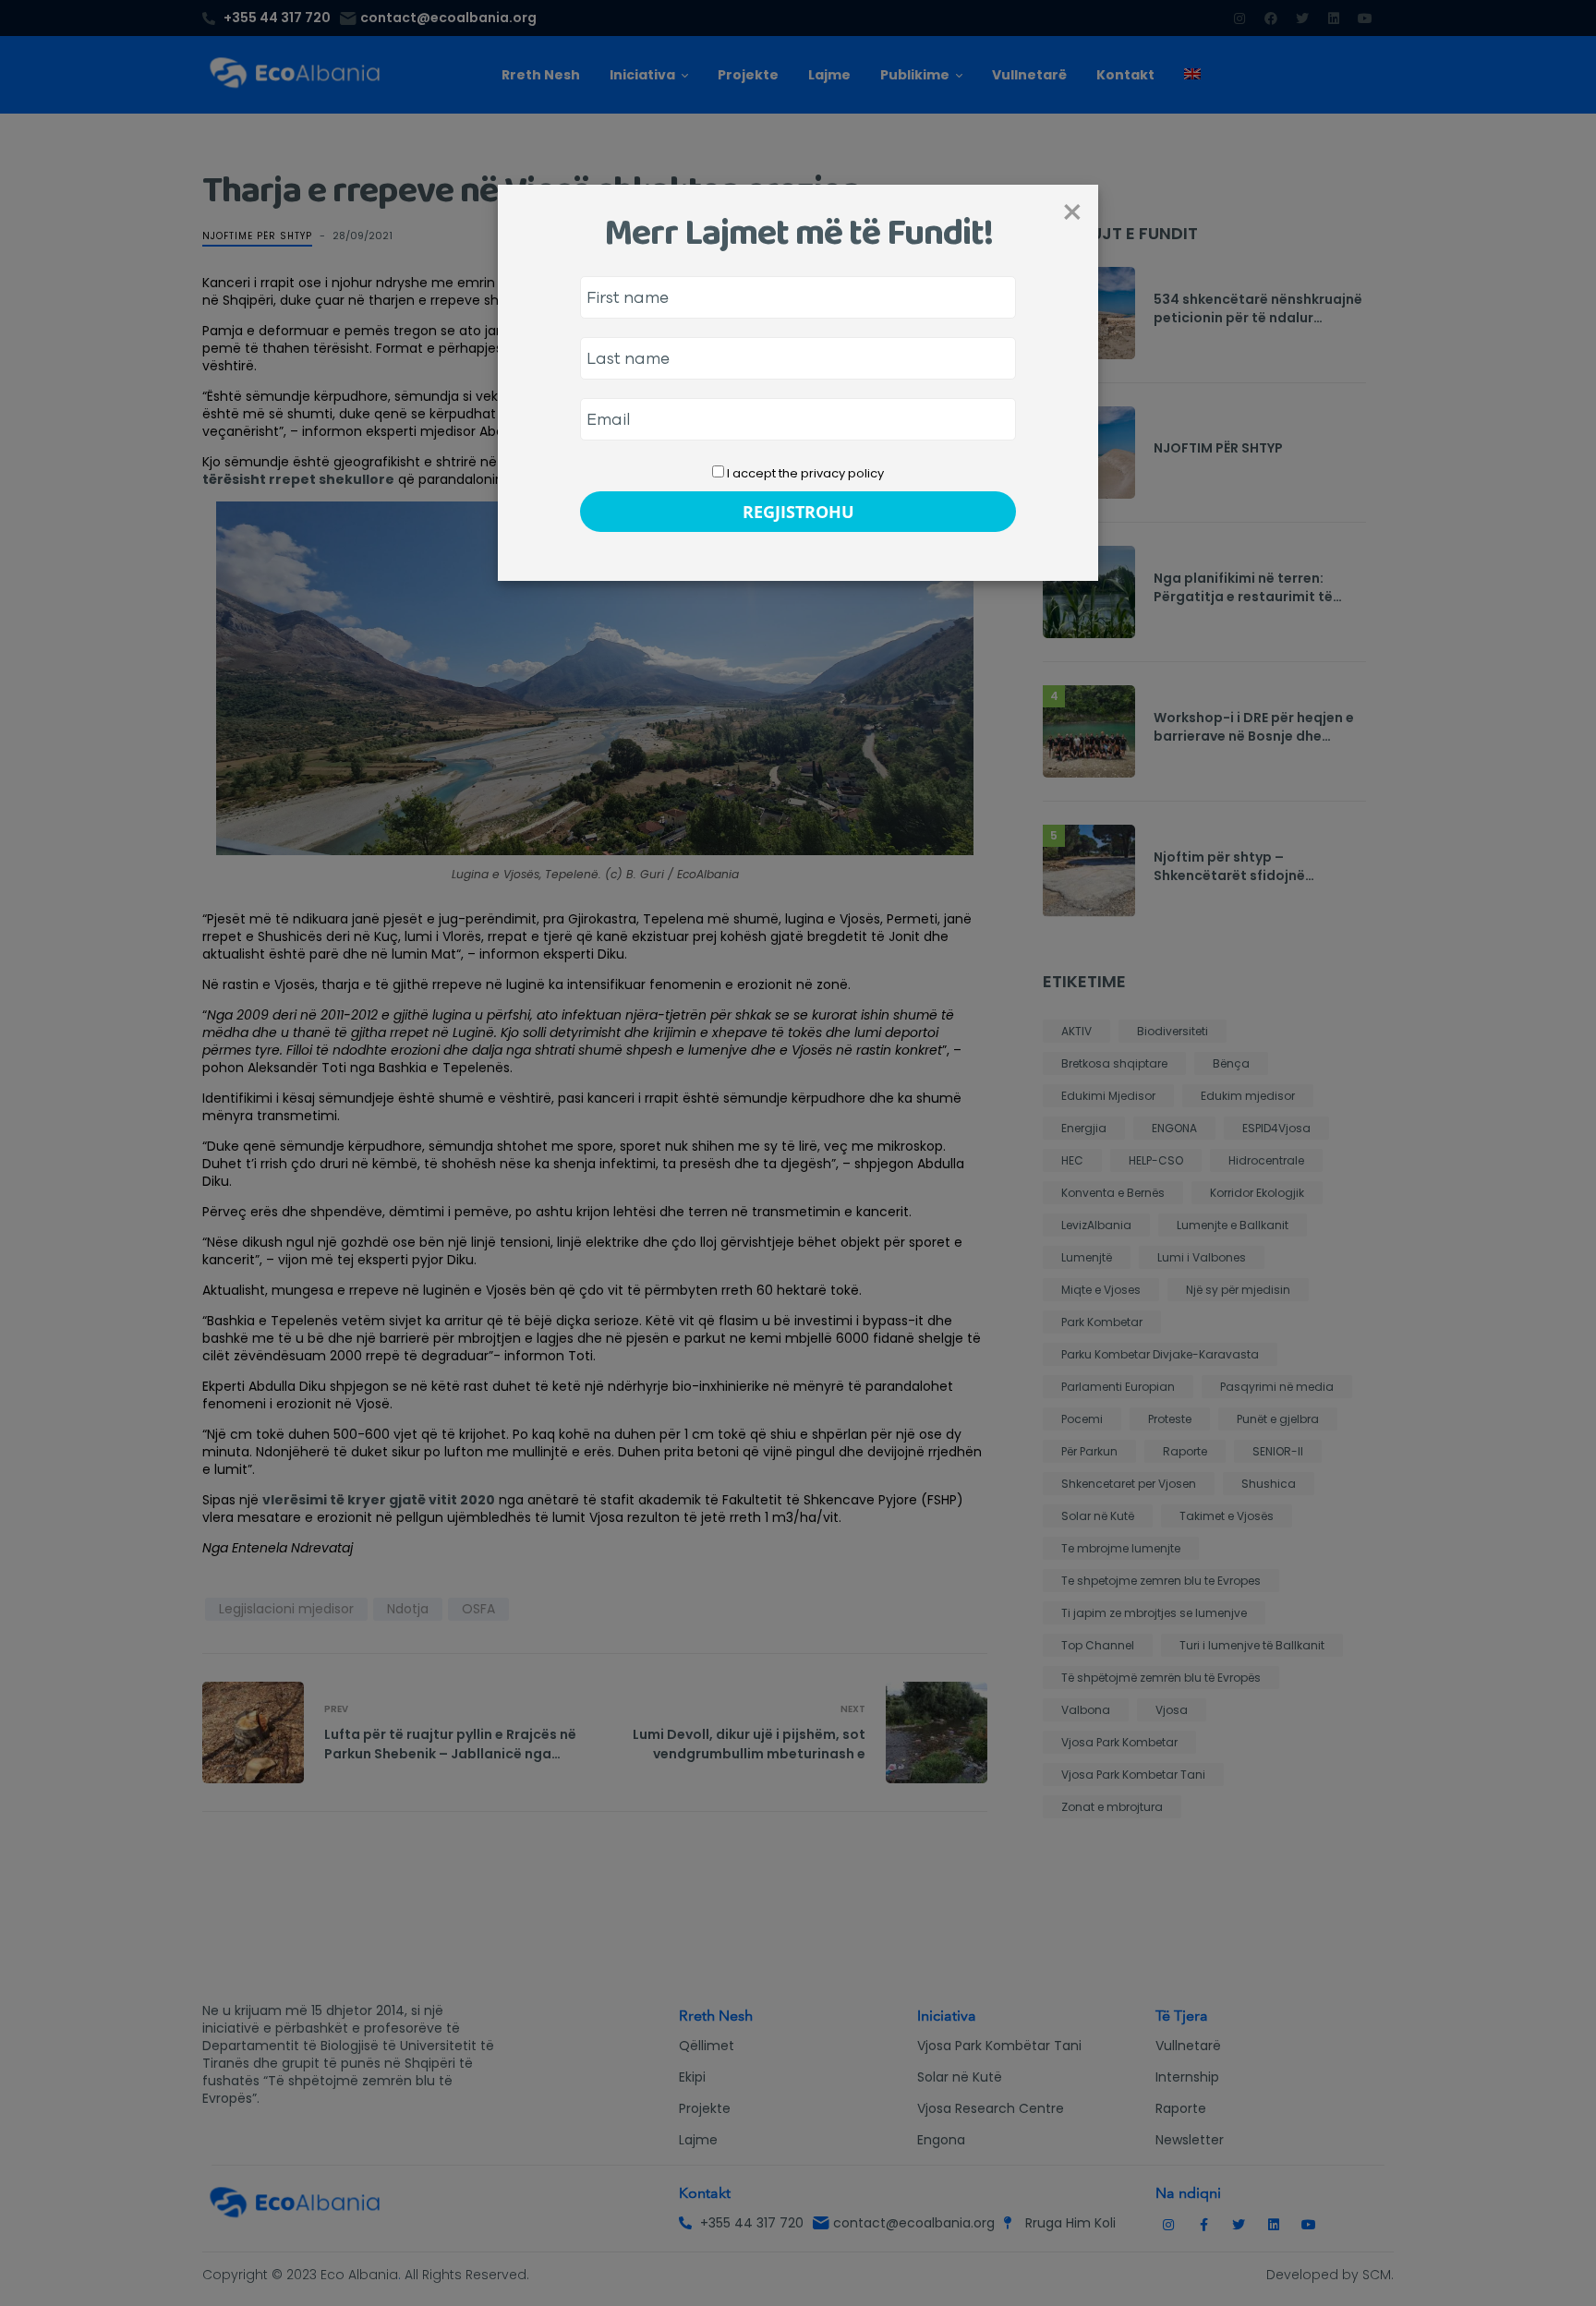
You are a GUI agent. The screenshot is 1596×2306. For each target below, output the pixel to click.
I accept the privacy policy (804, 473)
